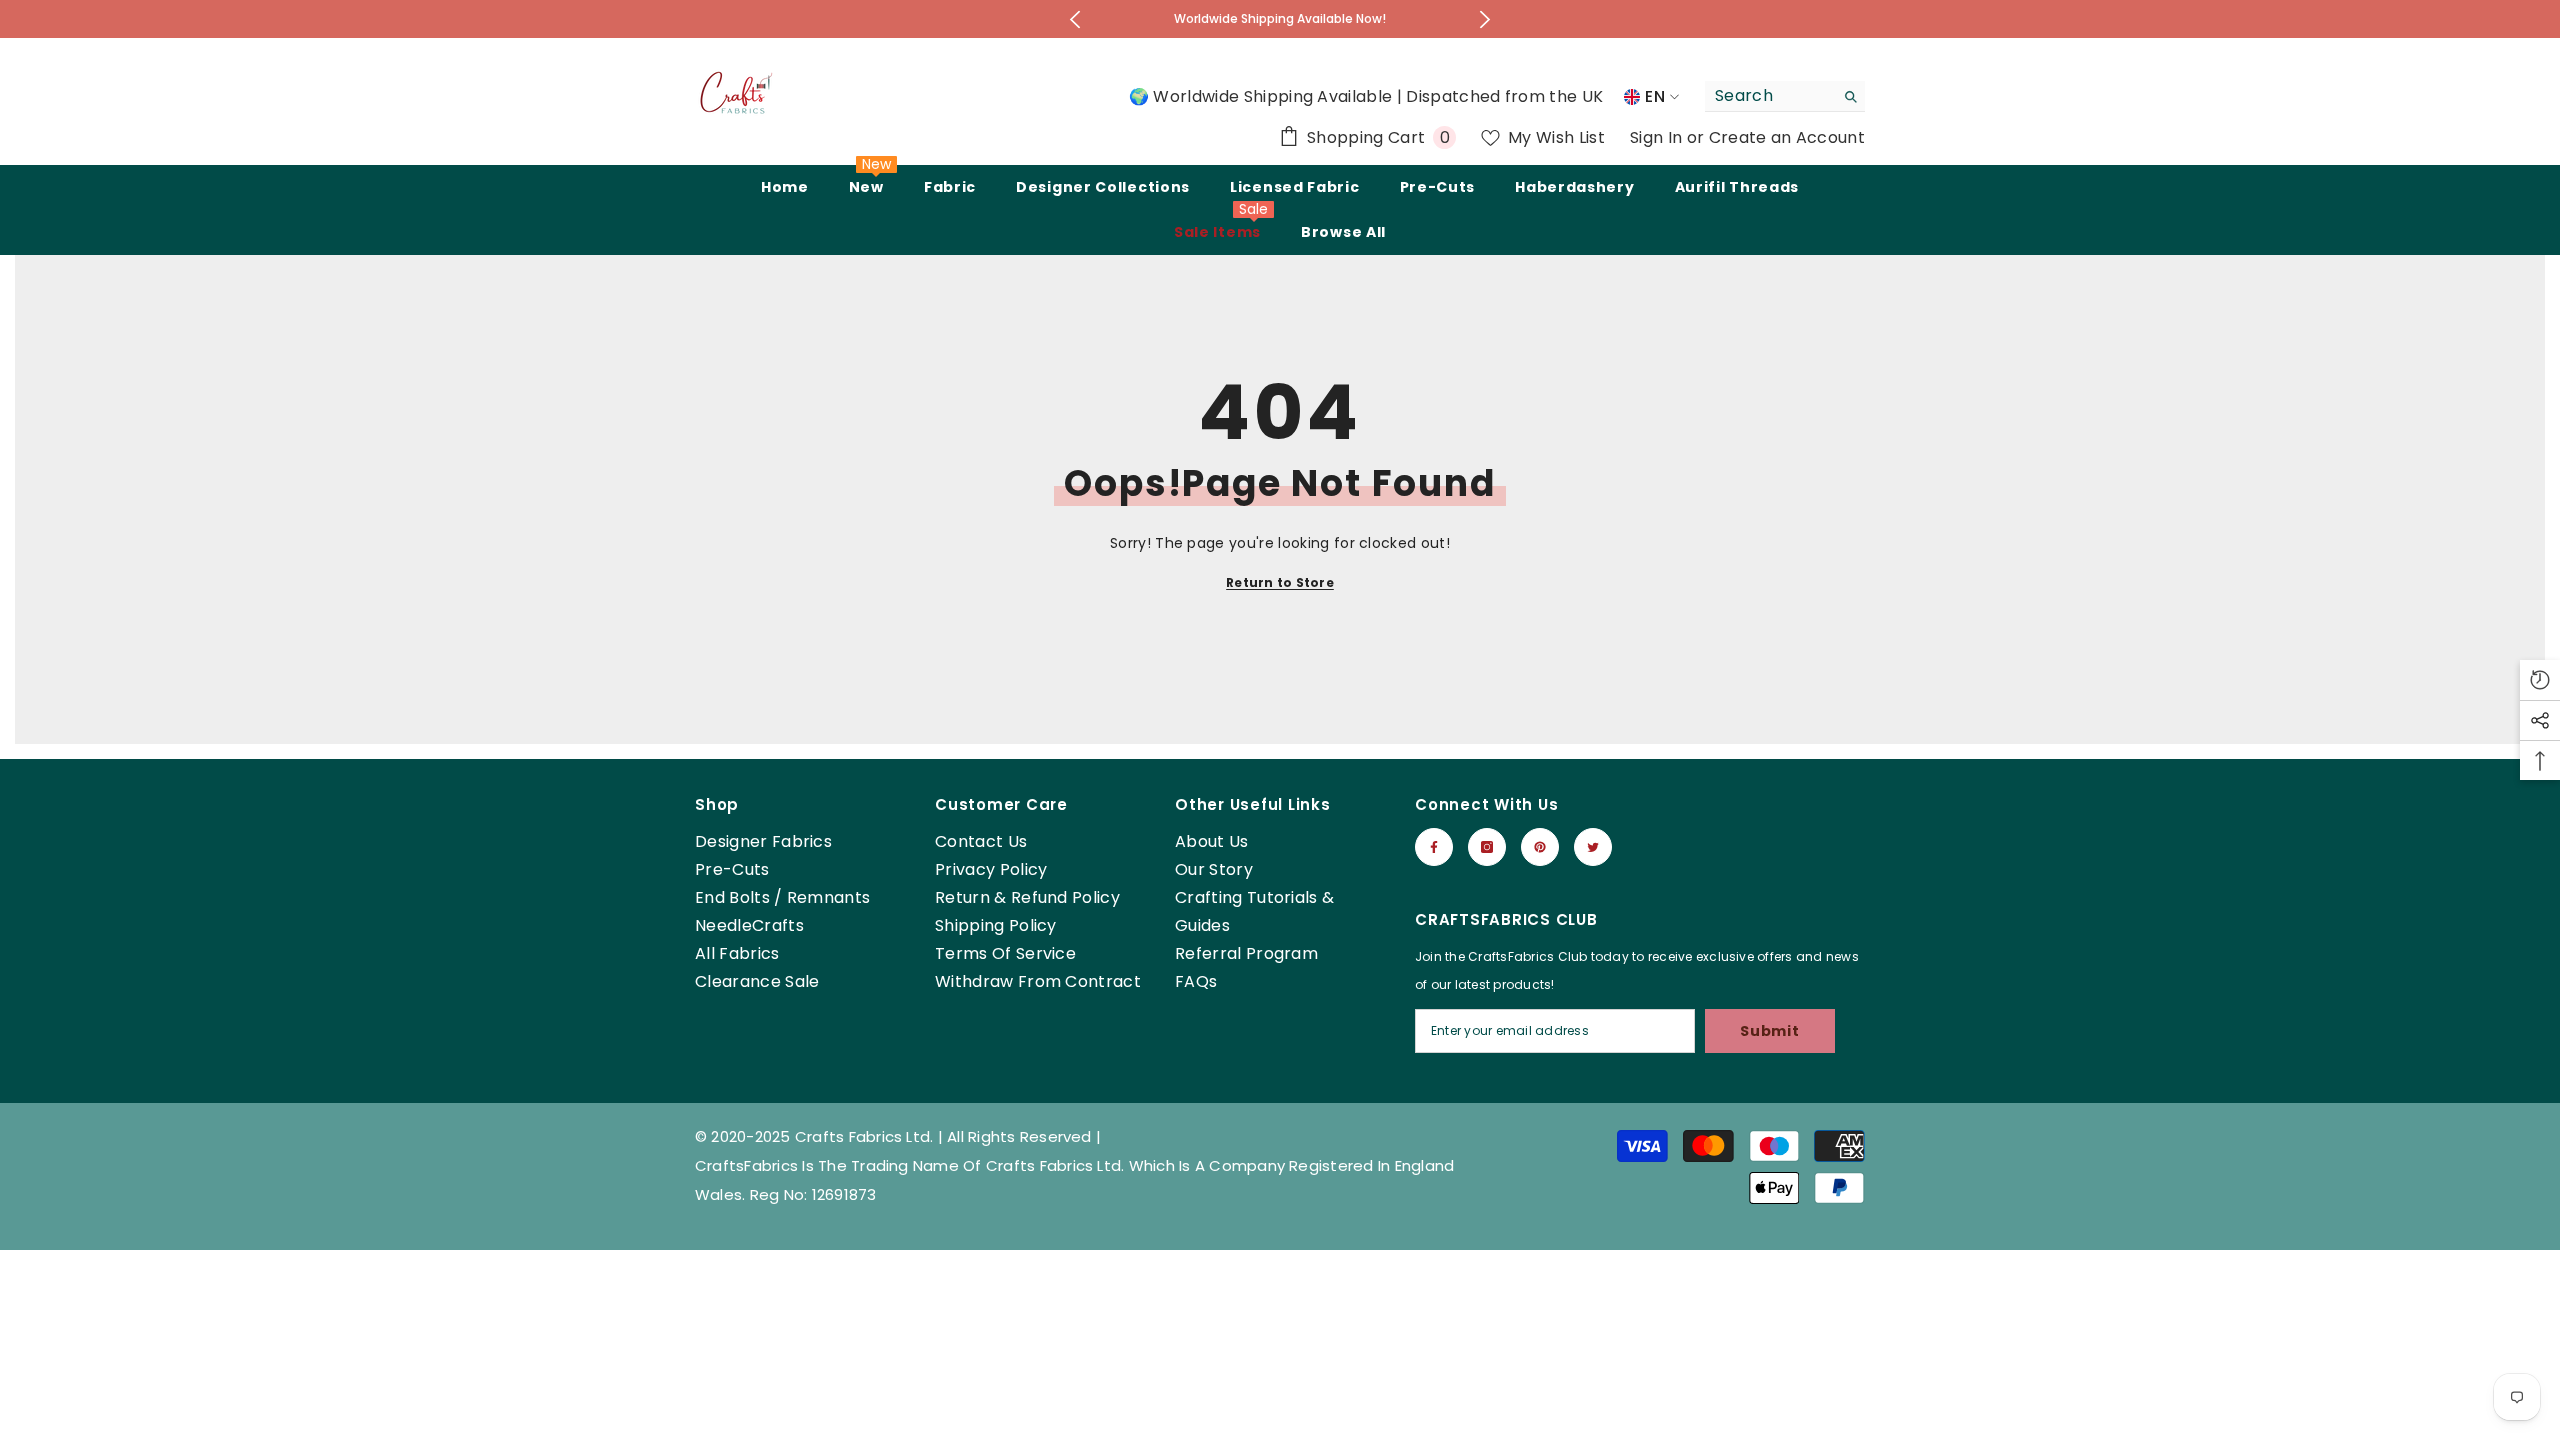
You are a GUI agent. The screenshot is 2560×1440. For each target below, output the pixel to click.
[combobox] (1769, 96)
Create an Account (1787, 137)
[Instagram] (1487, 847)
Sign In (1658, 137)
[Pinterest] (1540, 847)
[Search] (1785, 96)
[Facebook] (1434, 847)
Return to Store (1280, 582)
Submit (1769, 1031)
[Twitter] (1593, 847)
